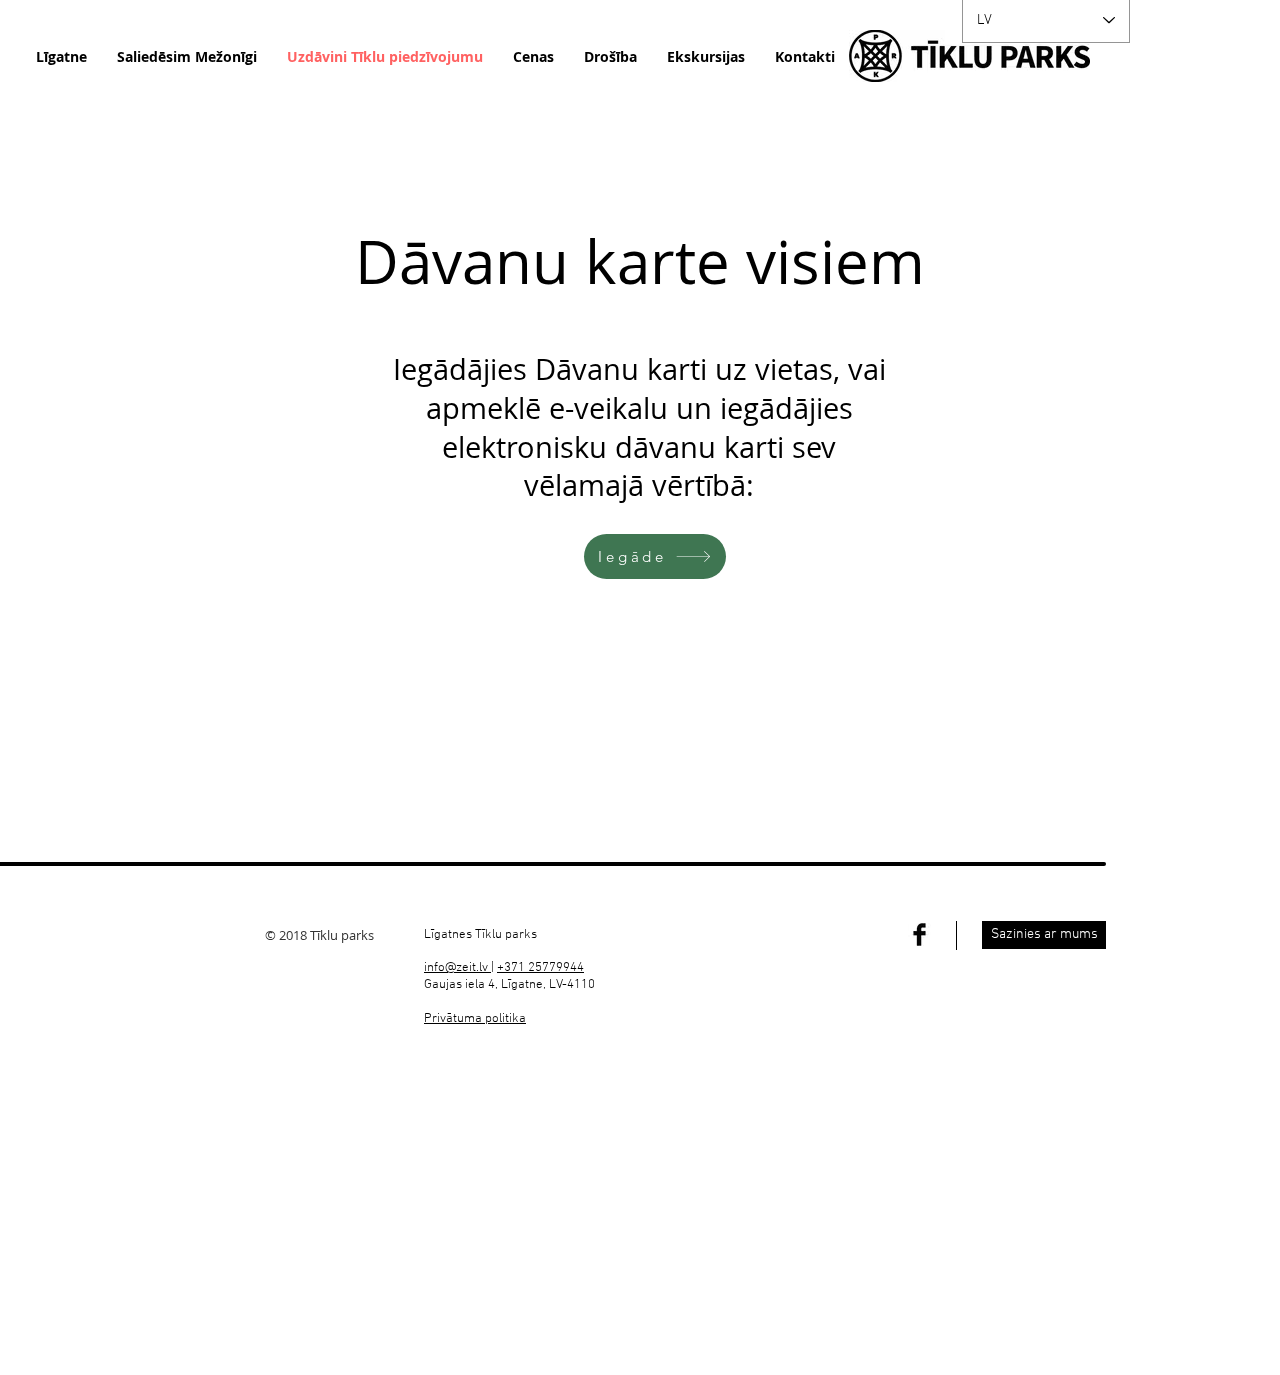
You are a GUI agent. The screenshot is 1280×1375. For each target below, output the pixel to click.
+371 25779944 (540, 968)
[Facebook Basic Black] (919, 934)
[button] (475, 1019)
